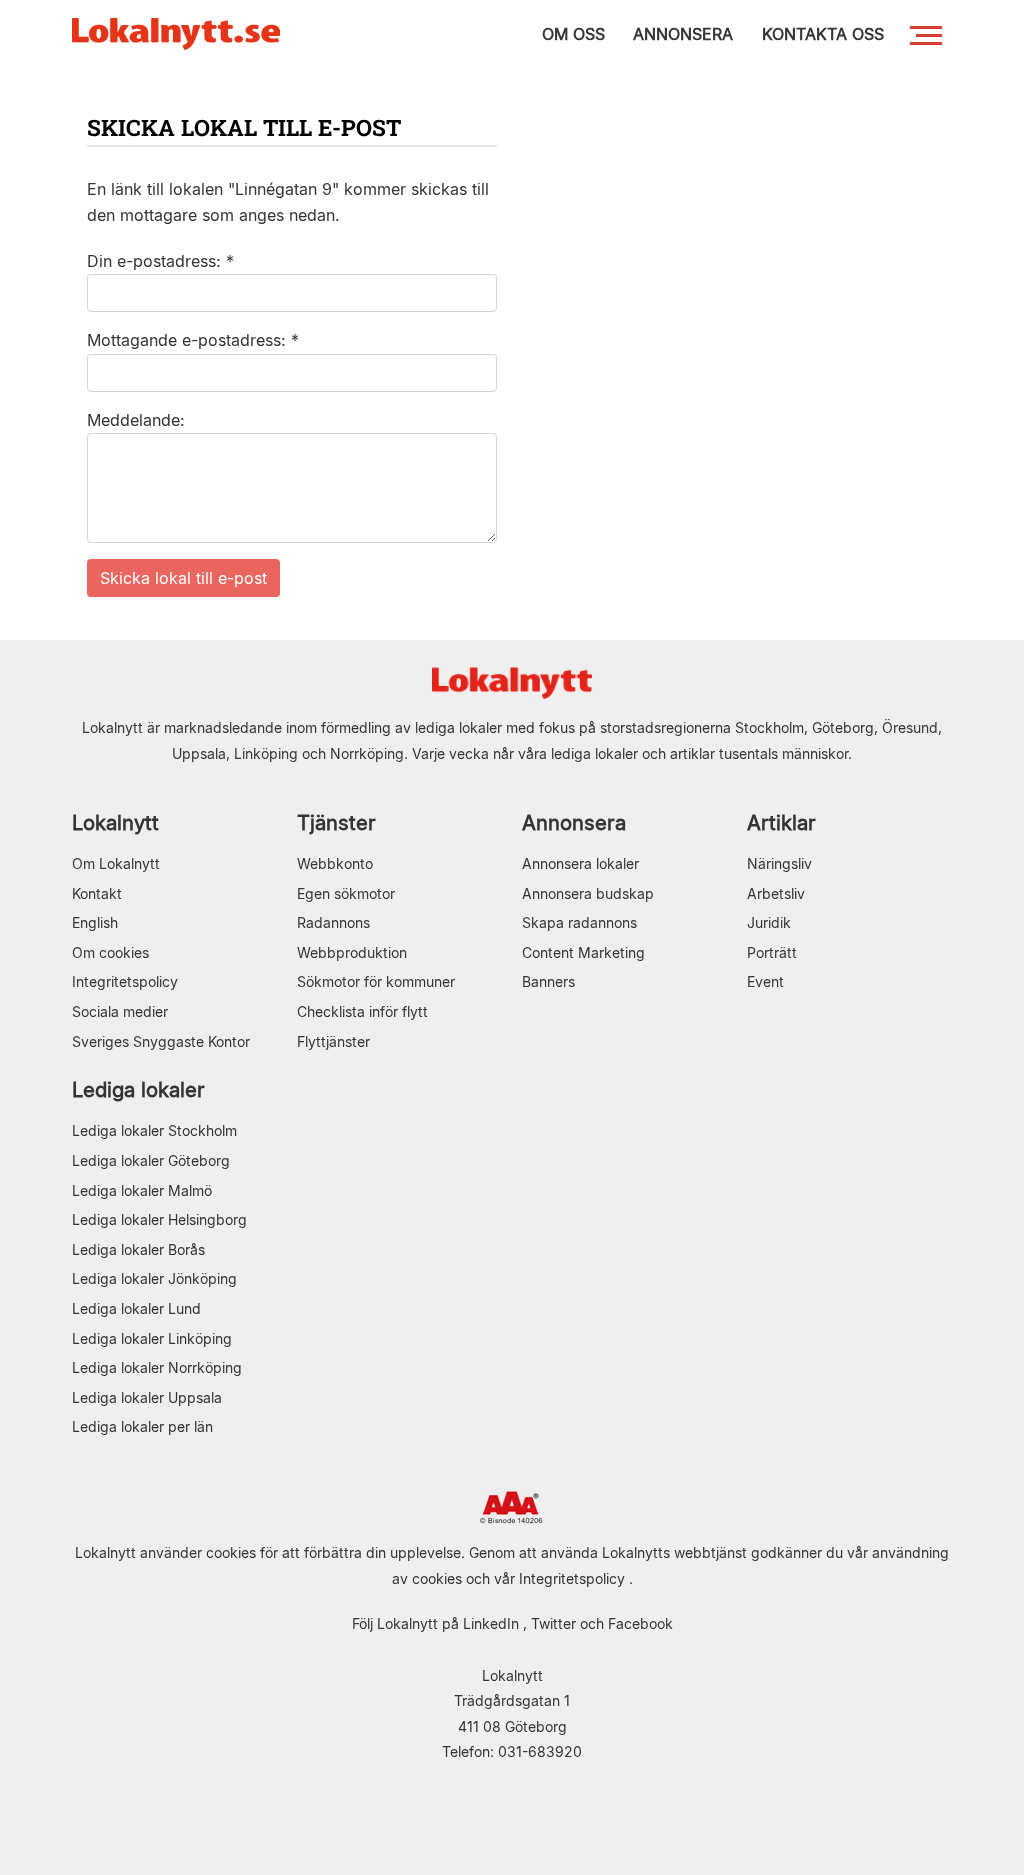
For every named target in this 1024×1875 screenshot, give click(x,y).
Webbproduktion (352, 952)
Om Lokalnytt (116, 863)
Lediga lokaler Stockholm (154, 1130)
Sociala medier (120, 1011)
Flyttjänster (333, 1041)
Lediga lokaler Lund (136, 1308)
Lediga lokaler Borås (138, 1249)
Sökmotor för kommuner (376, 981)
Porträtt (772, 952)
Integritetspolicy (125, 981)
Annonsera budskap (588, 893)
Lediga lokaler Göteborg (151, 1160)
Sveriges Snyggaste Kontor (161, 1041)
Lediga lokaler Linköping (152, 1338)
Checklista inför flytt (362, 1011)
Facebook (640, 1623)
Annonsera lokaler (580, 863)
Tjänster (336, 822)
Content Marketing (583, 952)
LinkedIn (491, 1623)
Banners (548, 981)
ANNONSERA (683, 34)
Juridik (769, 922)
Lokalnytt (115, 822)
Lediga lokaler (138, 1089)
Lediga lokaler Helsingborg (159, 1219)
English (95, 922)
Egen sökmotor (346, 893)
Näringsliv (779, 863)
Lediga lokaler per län (142, 1426)
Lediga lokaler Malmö (142, 1190)
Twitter (553, 1623)
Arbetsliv (776, 893)
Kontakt (97, 893)
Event (765, 981)
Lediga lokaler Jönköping (154, 1278)
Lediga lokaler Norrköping (157, 1367)
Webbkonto (335, 863)
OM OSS (573, 34)
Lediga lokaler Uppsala (147, 1397)
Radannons (333, 922)
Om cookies (110, 952)
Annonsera (574, 822)
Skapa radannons (579, 922)
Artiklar (781, 822)
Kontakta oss (823, 34)
